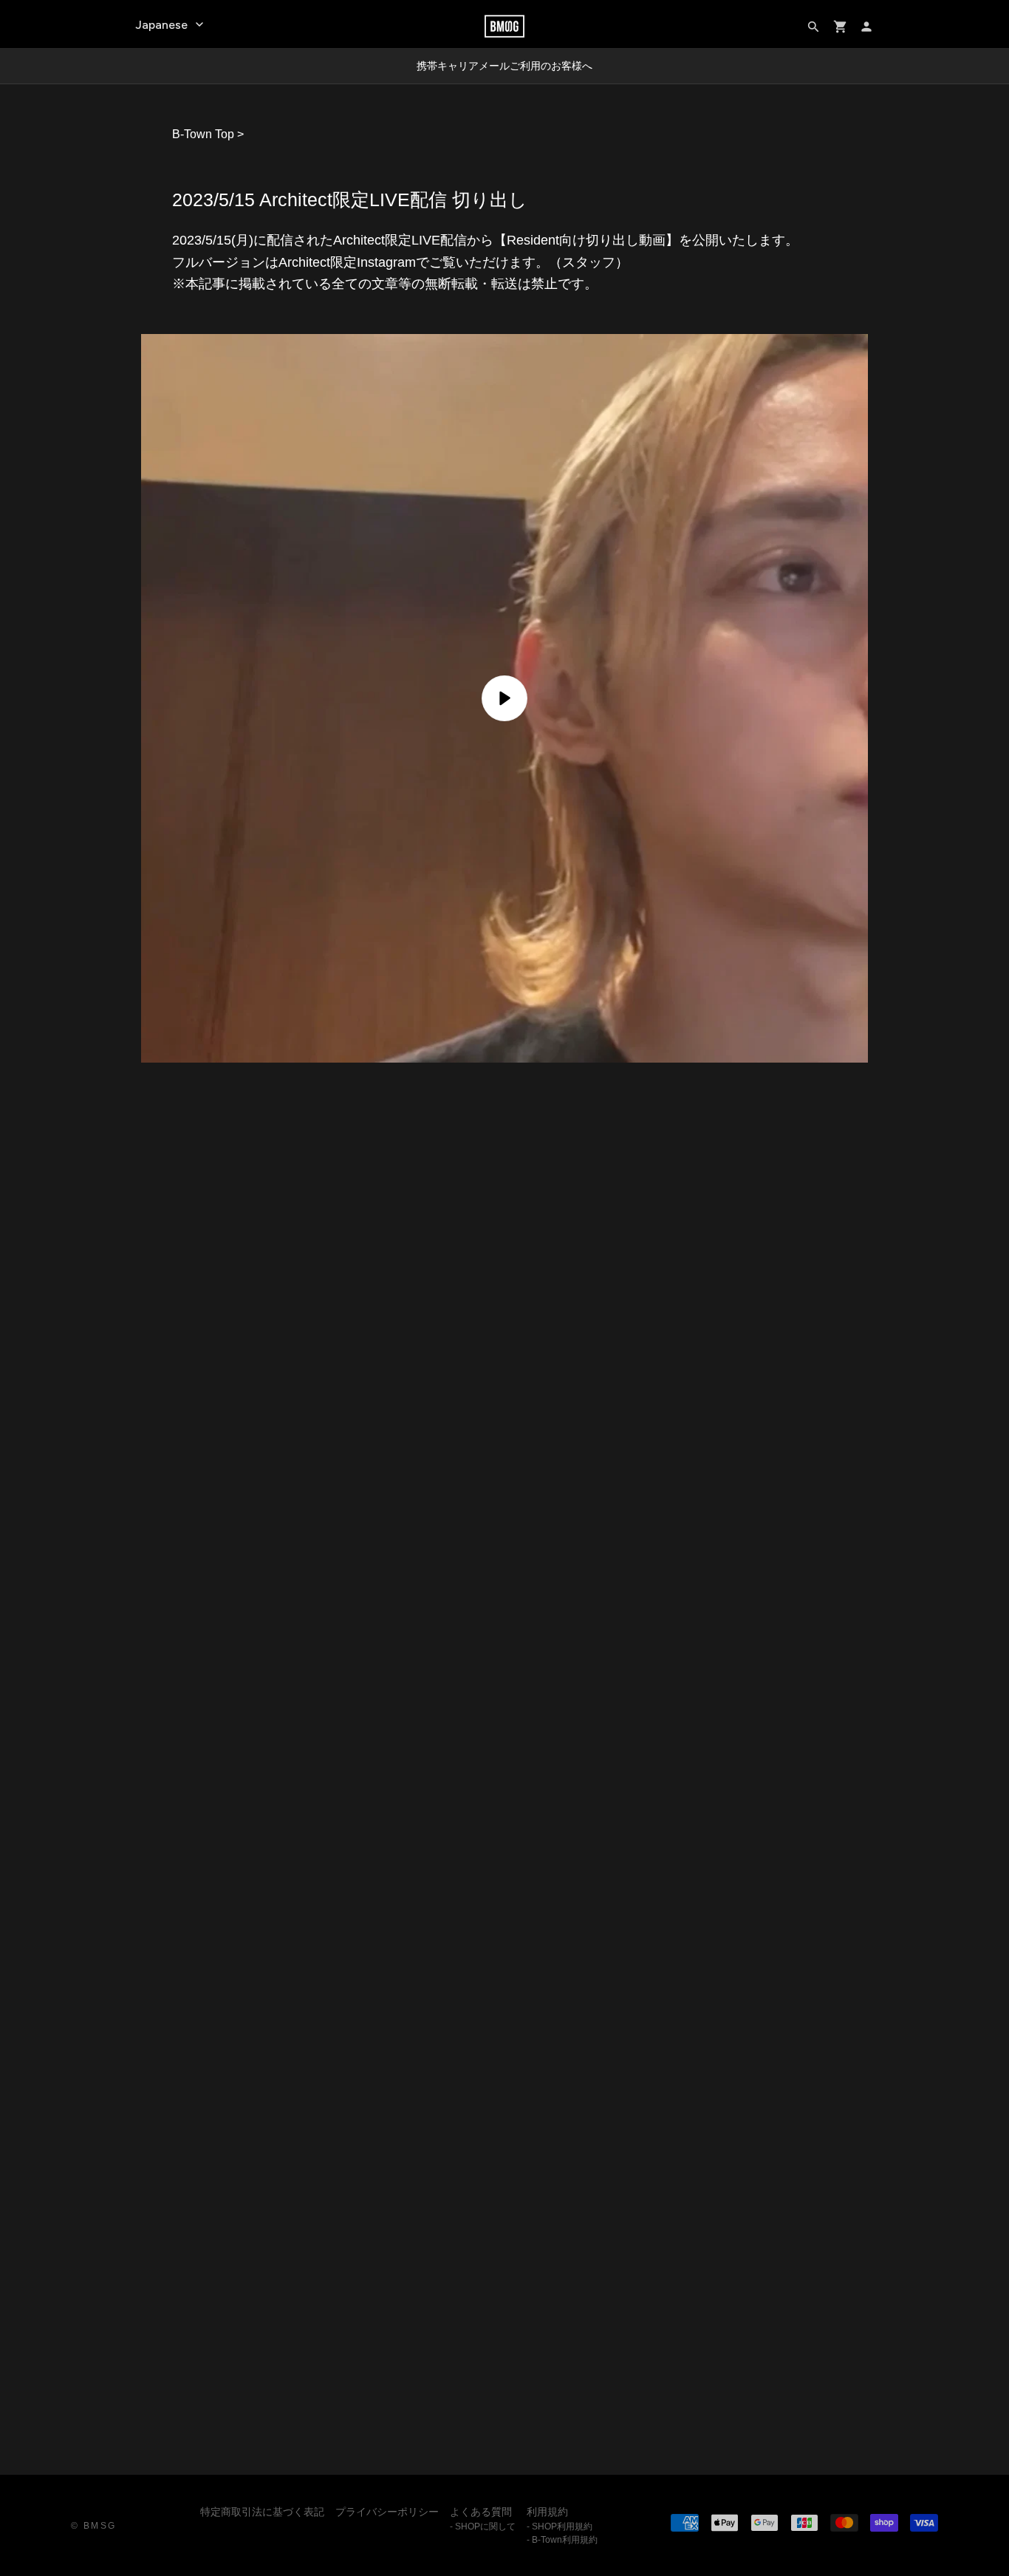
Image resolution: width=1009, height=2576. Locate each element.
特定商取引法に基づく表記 (262, 2512)
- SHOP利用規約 (560, 2526)
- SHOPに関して (483, 2526)
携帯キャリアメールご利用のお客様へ (504, 66)
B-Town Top (203, 134)
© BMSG (93, 2526)
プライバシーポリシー (387, 2512)
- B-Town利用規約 (562, 2540)
